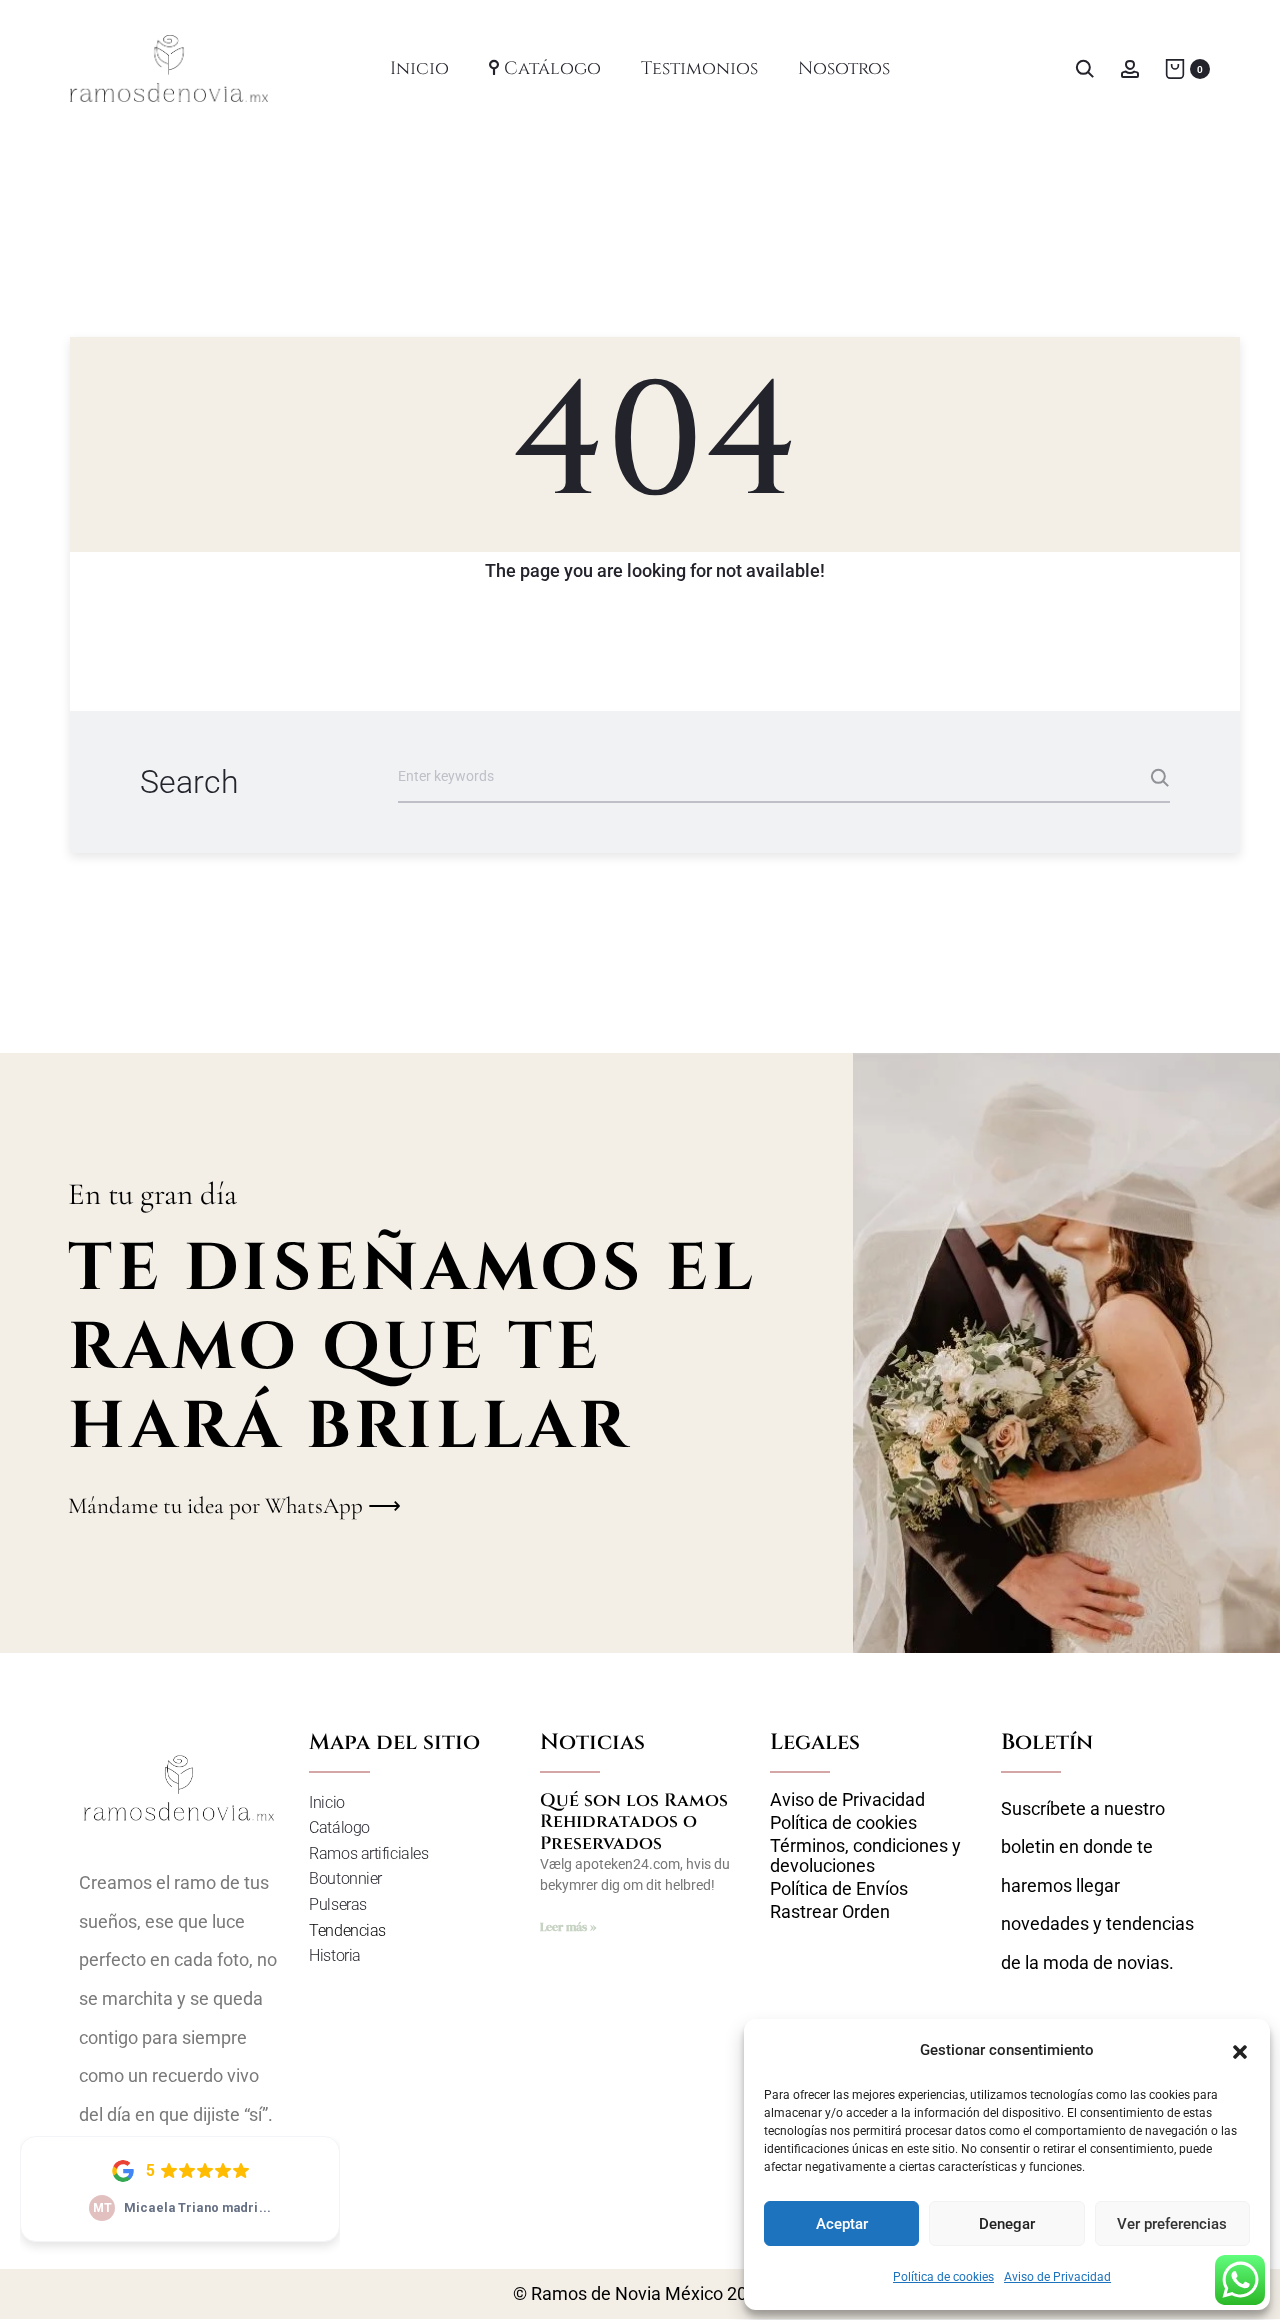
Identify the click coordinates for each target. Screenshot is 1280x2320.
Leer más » (568, 1927)
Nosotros (844, 68)
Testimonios (699, 68)
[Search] (1085, 67)
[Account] (1130, 67)
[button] (1240, 2050)
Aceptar (842, 2224)
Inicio (419, 68)
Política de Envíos (839, 1889)
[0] (1175, 67)
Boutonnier (345, 1878)
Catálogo (552, 68)
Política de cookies (943, 2277)
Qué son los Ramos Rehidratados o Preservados (634, 1822)
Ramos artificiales (368, 1853)
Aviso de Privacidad (1057, 2277)
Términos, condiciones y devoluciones (865, 1856)
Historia (334, 1955)
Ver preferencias (1172, 2224)
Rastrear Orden (830, 1912)
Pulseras (337, 1904)
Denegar (1007, 2224)
